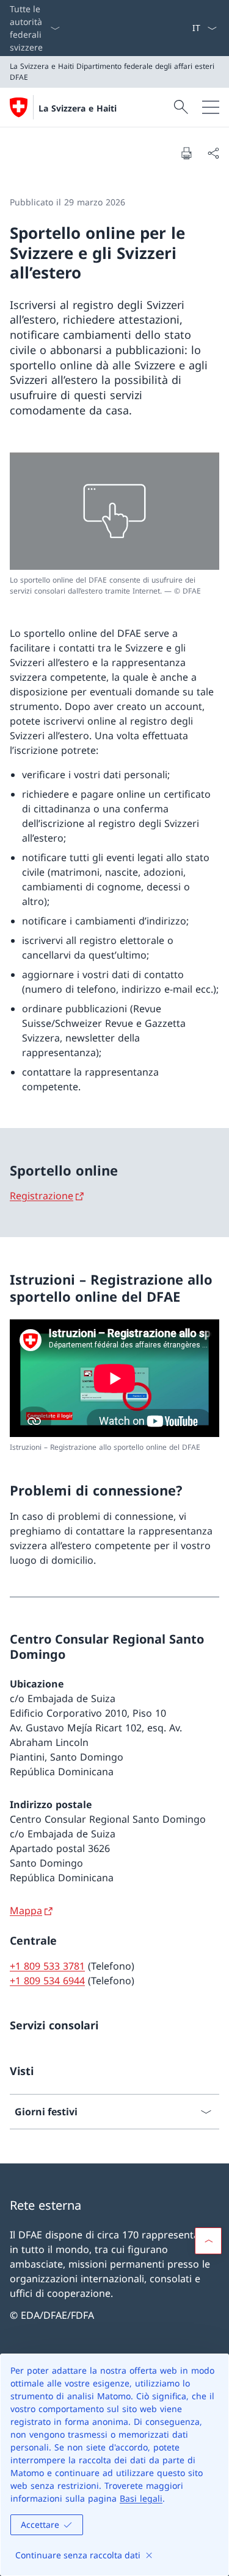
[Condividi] (213, 153)
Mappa (26, 1911)
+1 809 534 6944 (47, 1981)
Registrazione (42, 1196)
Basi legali (141, 2498)
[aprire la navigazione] (211, 107)
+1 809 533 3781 (47, 1966)
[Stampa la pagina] (186, 153)
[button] (208, 2241)
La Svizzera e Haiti (78, 108)
